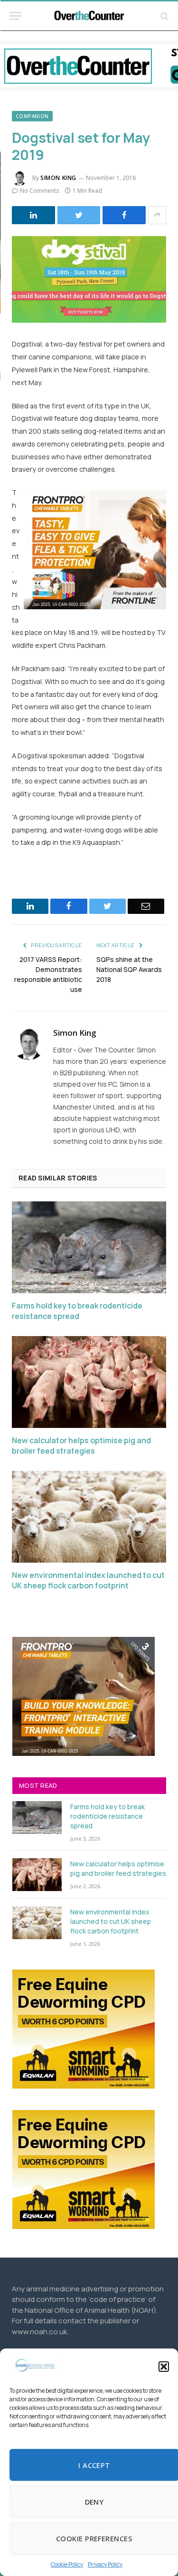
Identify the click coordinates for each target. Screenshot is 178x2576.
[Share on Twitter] (79, 215)
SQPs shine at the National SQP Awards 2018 (129, 969)
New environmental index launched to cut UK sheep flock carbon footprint (88, 1580)
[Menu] (16, 16)
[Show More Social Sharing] (157, 215)
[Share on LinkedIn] (33, 215)
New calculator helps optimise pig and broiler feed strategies (81, 1446)
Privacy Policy (105, 2564)
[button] (164, 2367)
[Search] (164, 16)
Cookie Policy (67, 2564)
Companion (32, 116)
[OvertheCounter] (89, 16)
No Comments (39, 191)
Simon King (58, 178)
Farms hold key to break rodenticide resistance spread (77, 1311)
